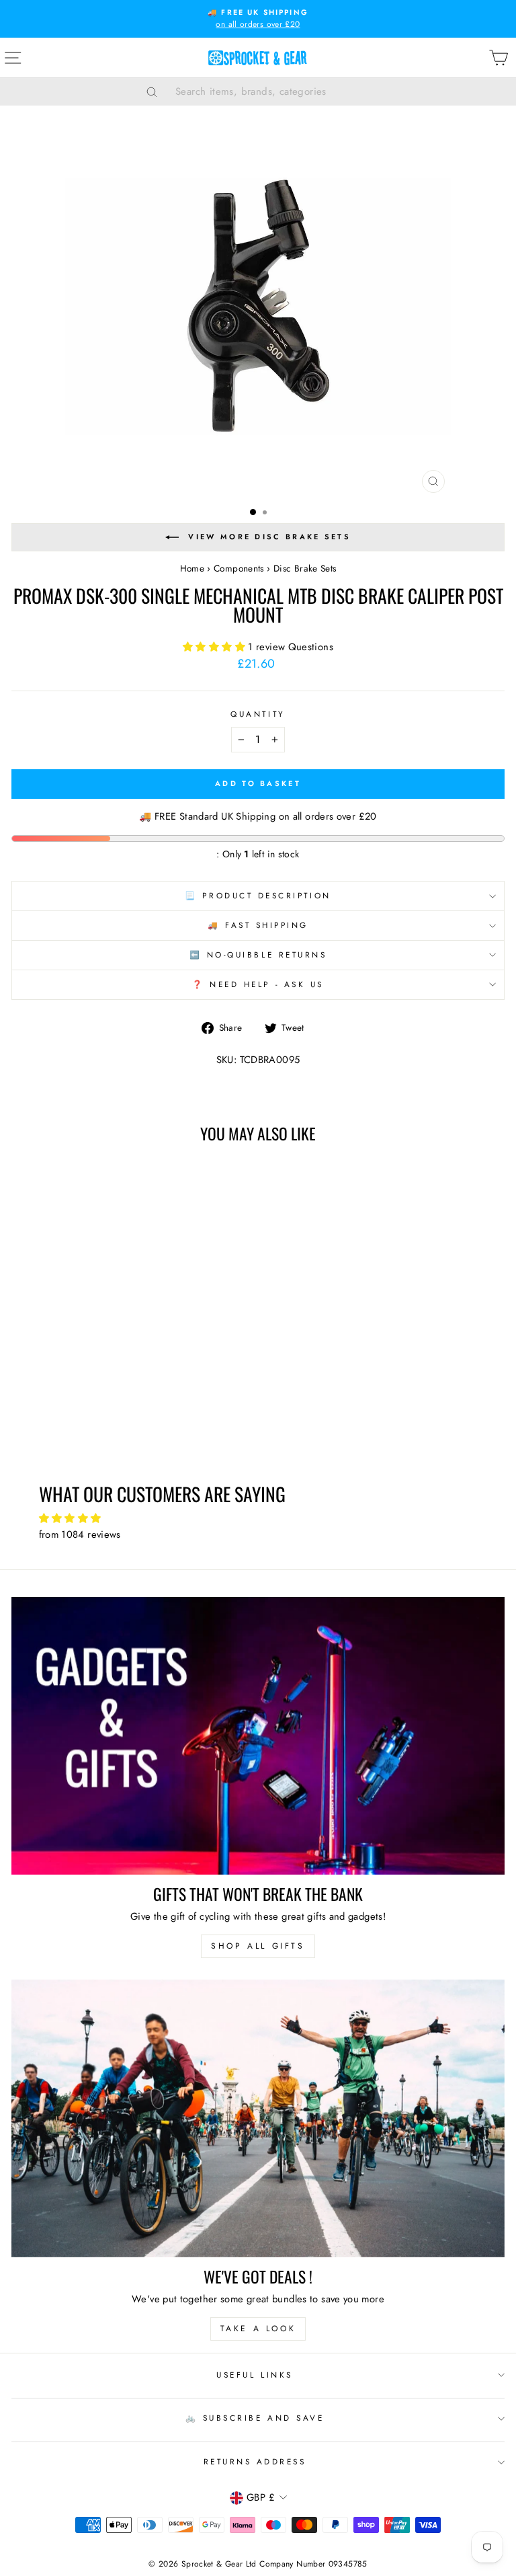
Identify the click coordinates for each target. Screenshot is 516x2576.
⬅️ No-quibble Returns (258, 954)
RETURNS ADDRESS (255, 2461)
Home (192, 568)
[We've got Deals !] (258, 2118)
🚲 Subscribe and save (255, 2418)
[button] (215, 647)
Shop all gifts (258, 1946)
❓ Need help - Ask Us (258, 984)
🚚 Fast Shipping (258, 925)
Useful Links (254, 2375)
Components (239, 568)
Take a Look (258, 2329)
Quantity (258, 714)
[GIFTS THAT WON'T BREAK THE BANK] (258, 1736)
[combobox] (275, 91)
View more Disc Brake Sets (269, 537)
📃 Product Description (258, 895)
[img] (258, 1519)
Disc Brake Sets (305, 568)
